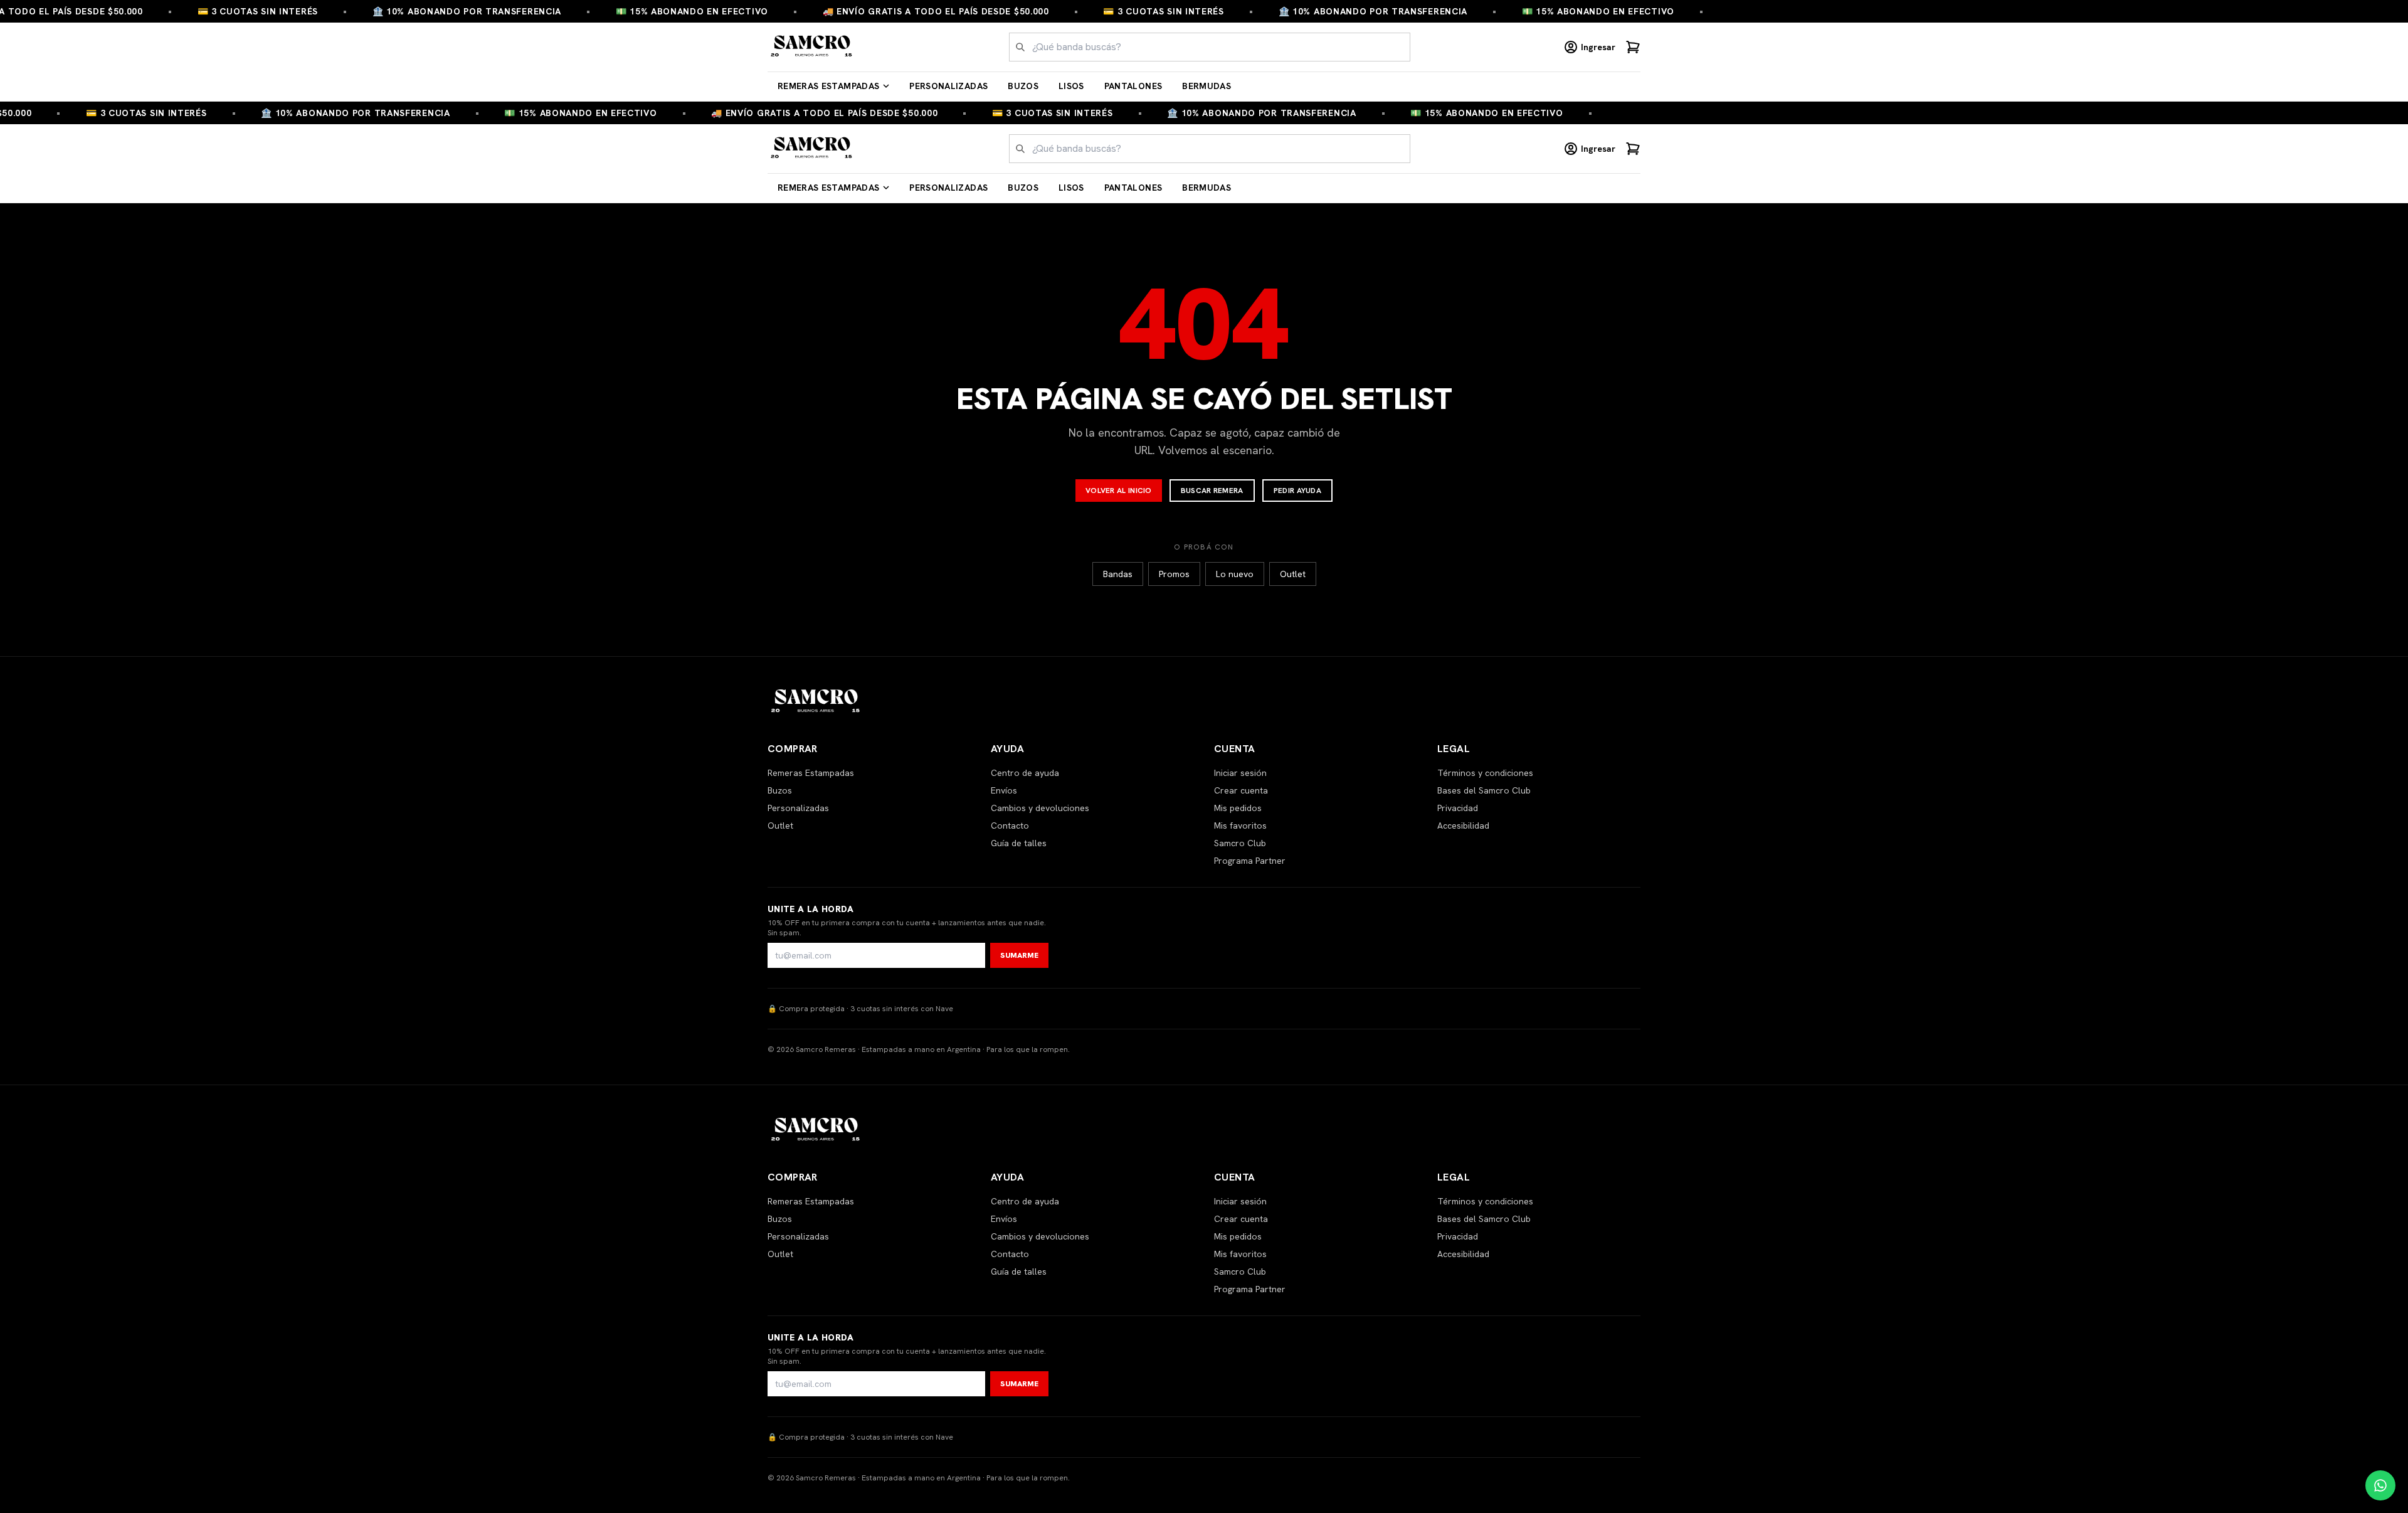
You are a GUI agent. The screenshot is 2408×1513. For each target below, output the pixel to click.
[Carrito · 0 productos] (1633, 47)
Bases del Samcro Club (1484, 790)
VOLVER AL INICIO (1119, 491)
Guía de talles (1019, 843)
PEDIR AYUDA (1297, 491)
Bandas (1118, 574)
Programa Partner (1250, 861)
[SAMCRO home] (812, 47)
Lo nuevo (1235, 574)
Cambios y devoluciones (1040, 808)
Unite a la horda (811, 909)
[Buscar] (1020, 47)
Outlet (1293, 574)
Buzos (1023, 86)
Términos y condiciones (1485, 773)
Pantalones (1133, 86)
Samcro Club (1240, 843)
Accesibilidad (1463, 826)
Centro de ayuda (1025, 773)
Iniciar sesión (1240, 773)
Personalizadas (948, 86)
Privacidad (1458, 808)
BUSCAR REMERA (1212, 491)
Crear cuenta (1241, 790)
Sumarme (1019, 955)
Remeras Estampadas (828, 86)
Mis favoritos (1240, 826)
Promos (1174, 574)
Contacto (1010, 826)
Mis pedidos (1238, 808)
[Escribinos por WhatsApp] (2380, 1485)
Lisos (1071, 86)
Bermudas (1207, 86)
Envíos (1004, 790)
